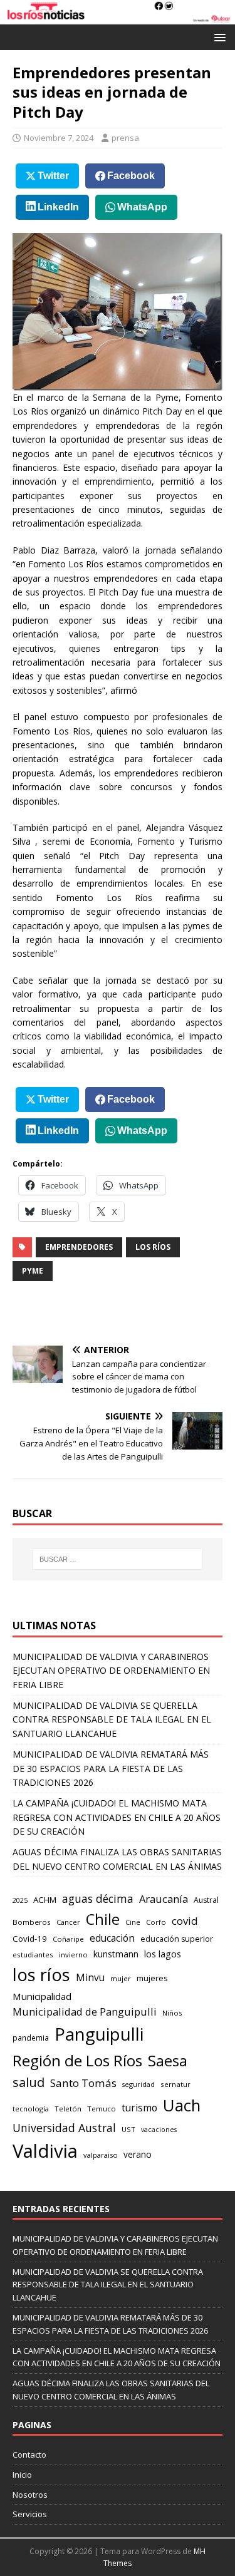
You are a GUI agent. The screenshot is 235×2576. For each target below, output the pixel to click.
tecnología (31, 2109)
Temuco (102, 2109)
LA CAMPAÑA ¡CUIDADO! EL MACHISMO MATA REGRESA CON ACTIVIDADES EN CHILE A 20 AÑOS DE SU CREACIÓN (117, 1817)
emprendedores (79, 1247)
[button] (218, 37)
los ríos (153, 1247)
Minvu (90, 1978)
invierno (73, 1955)
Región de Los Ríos (77, 2060)
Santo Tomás (83, 2083)
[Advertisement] (124, 1313)
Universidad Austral (64, 2128)
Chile (103, 1919)
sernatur (175, 2084)
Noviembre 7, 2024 (59, 138)
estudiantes (33, 1955)
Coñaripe (68, 1939)
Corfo (156, 1922)
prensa (125, 138)
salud (29, 2082)
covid (185, 1921)
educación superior (177, 1939)
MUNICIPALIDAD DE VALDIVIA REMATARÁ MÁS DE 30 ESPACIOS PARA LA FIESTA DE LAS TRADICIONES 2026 (111, 1768)
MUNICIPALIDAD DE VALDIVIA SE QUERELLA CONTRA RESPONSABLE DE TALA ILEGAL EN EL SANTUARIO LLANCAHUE (112, 1719)
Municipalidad (42, 1996)
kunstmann (116, 1954)
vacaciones (159, 2130)
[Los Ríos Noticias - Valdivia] (118, 17)
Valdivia (45, 2151)
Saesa (168, 2061)
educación (112, 1938)
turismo (139, 2108)
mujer (121, 1978)
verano (138, 2154)
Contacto (29, 2455)
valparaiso (101, 2155)
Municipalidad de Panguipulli (85, 2012)
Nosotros (30, 2495)
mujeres (152, 1978)
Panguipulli (99, 2034)
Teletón (68, 2109)
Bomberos (32, 1922)
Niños (172, 2013)
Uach (182, 2105)
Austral (206, 1900)
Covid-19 (30, 1939)
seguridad (138, 2084)
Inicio (22, 2475)
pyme (33, 1271)
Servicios (30, 2514)
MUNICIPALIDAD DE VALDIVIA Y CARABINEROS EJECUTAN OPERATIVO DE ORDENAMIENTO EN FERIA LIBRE (111, 1671)
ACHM (45, 1900)
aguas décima (98, 1899)
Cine (133, 1922)
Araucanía (164, 1899)
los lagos (163, 1954)
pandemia (31, 2038)
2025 (20, 1900)
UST (128, 2129)
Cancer (68, 1922)
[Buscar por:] (118, 1559)
